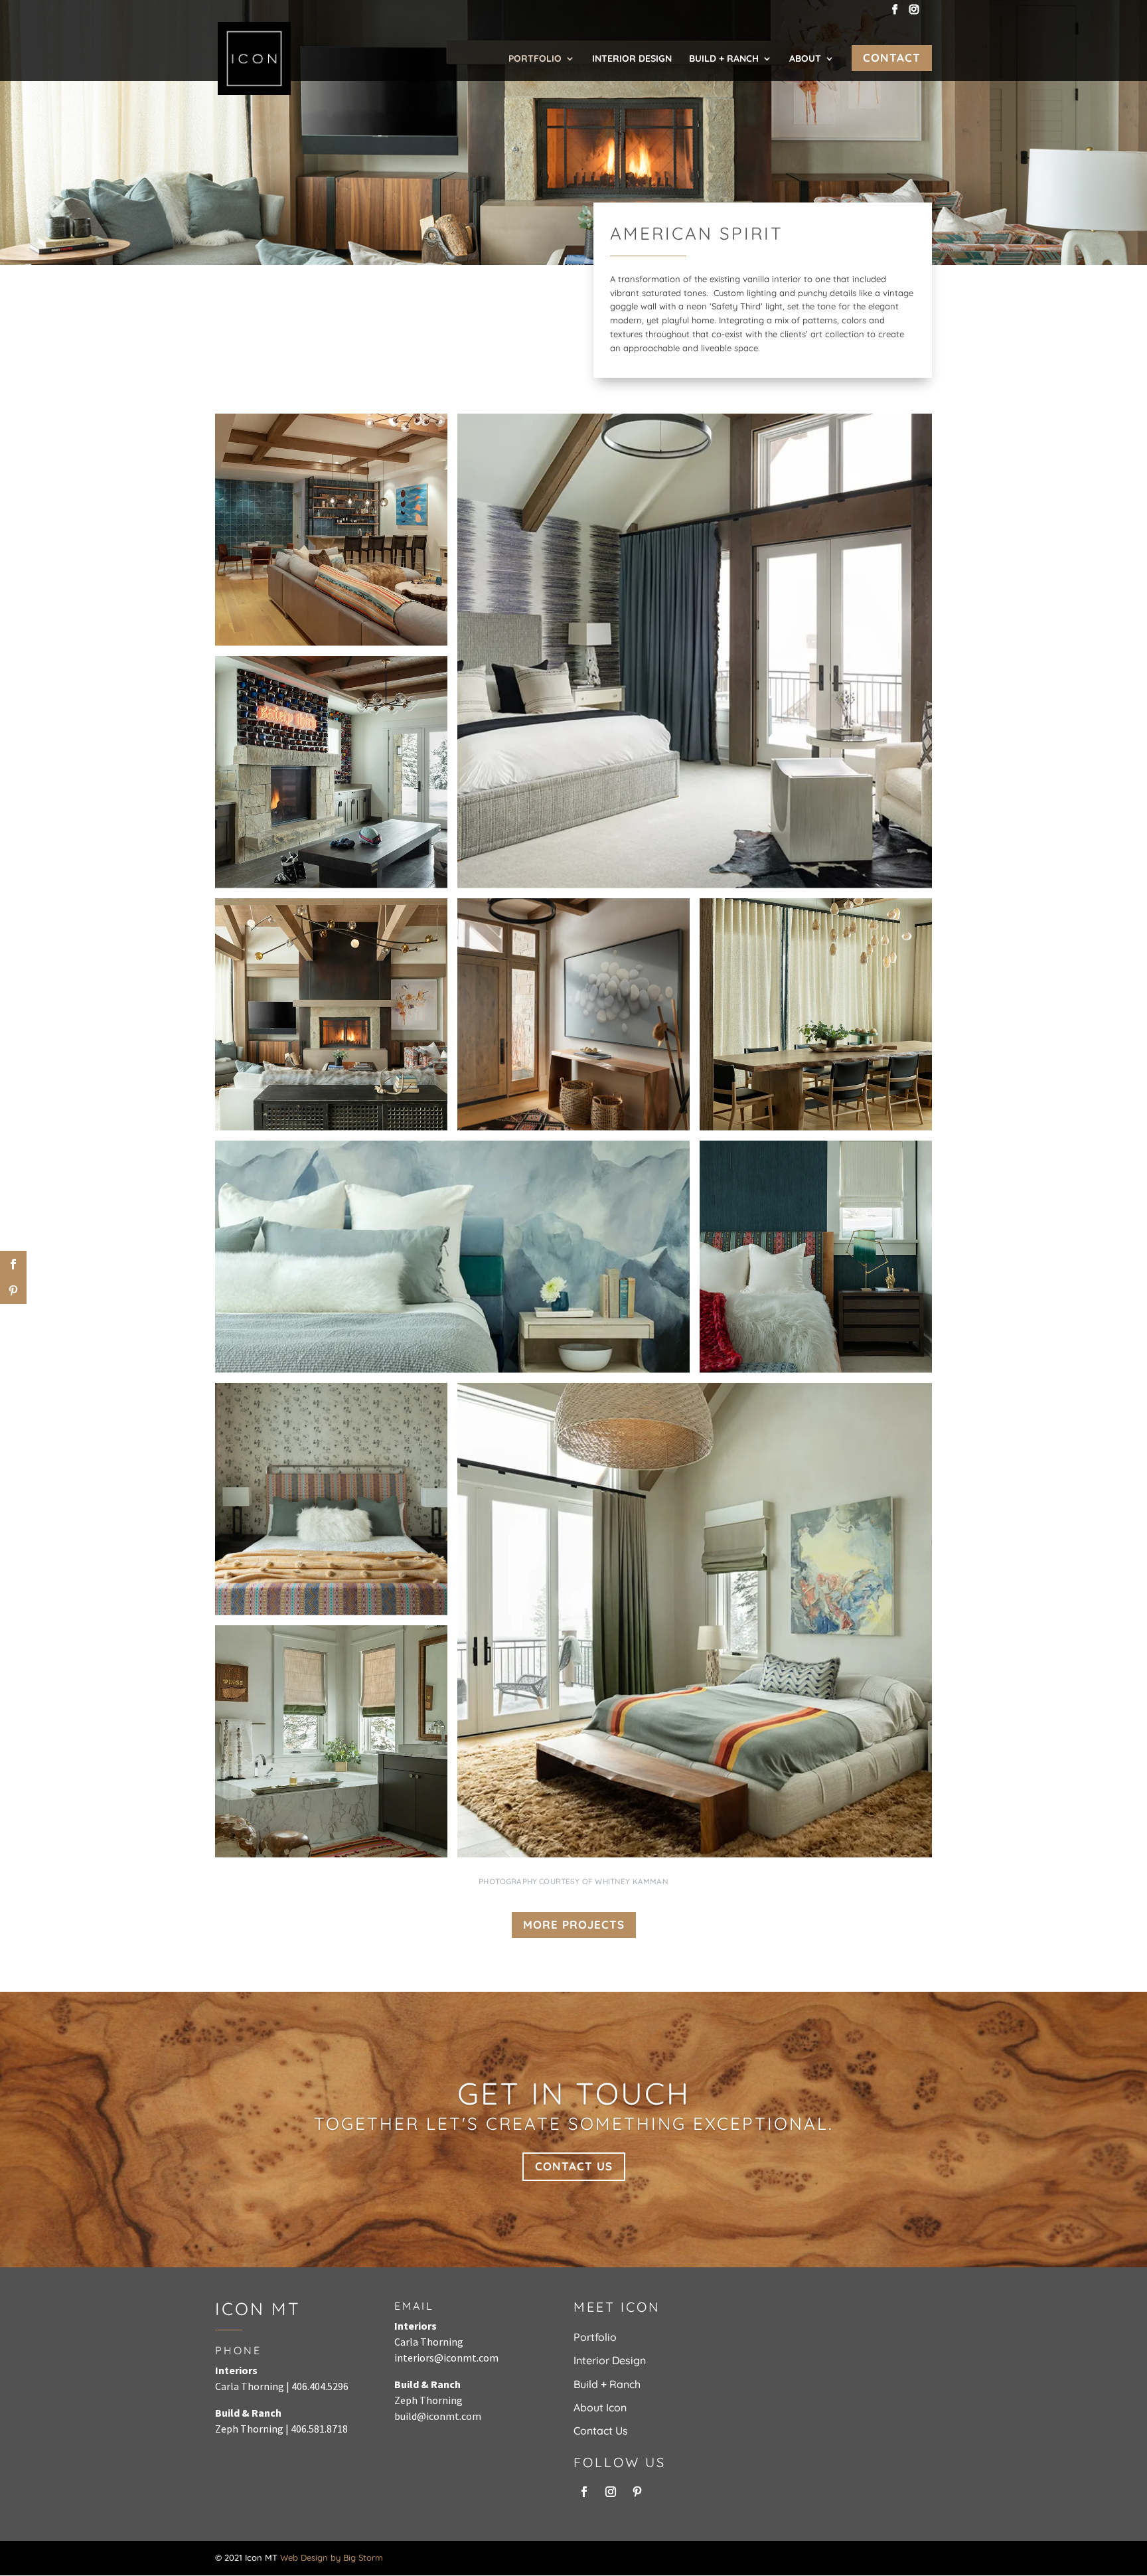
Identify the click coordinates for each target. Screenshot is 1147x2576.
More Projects (574, 1924)
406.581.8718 (319, 2429)
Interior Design (632, 59)
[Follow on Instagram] (611, 2492)
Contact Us (574, 2166)
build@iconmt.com (438, 2416)
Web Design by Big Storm (332, 2557)
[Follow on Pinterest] (637, 2492)
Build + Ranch (724, 59)
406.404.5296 (320, 2386)
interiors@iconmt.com (446, 2358)
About (805, 59)
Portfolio (535, 59)
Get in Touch (574, 2093)
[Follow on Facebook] (584, 2492)
